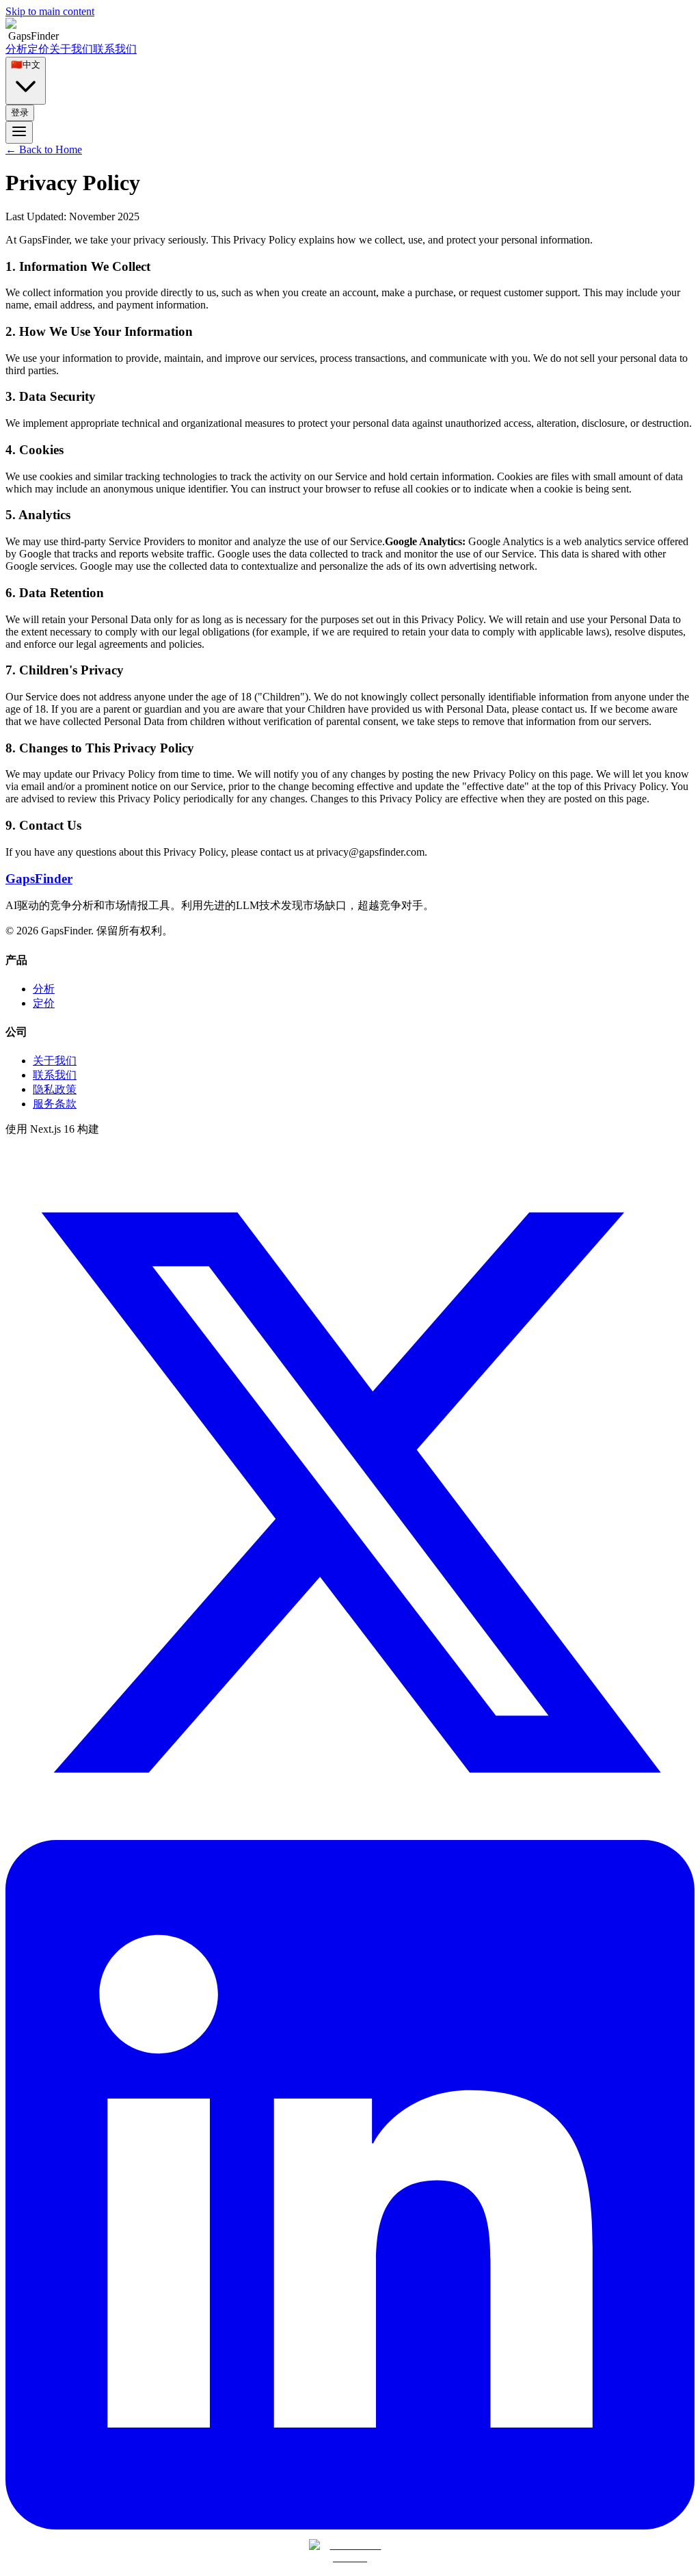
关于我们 (71, 49)
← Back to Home (44, 149)
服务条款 (55, 1104)
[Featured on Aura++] (350, 2557)
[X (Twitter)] (350, 1834)
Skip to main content (50, 11)
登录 (20, 113)
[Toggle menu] (19, 132)
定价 (38, 49)
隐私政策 (55, 1089)
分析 (16, 49)
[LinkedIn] (350, 2526)
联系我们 (115, 49)
